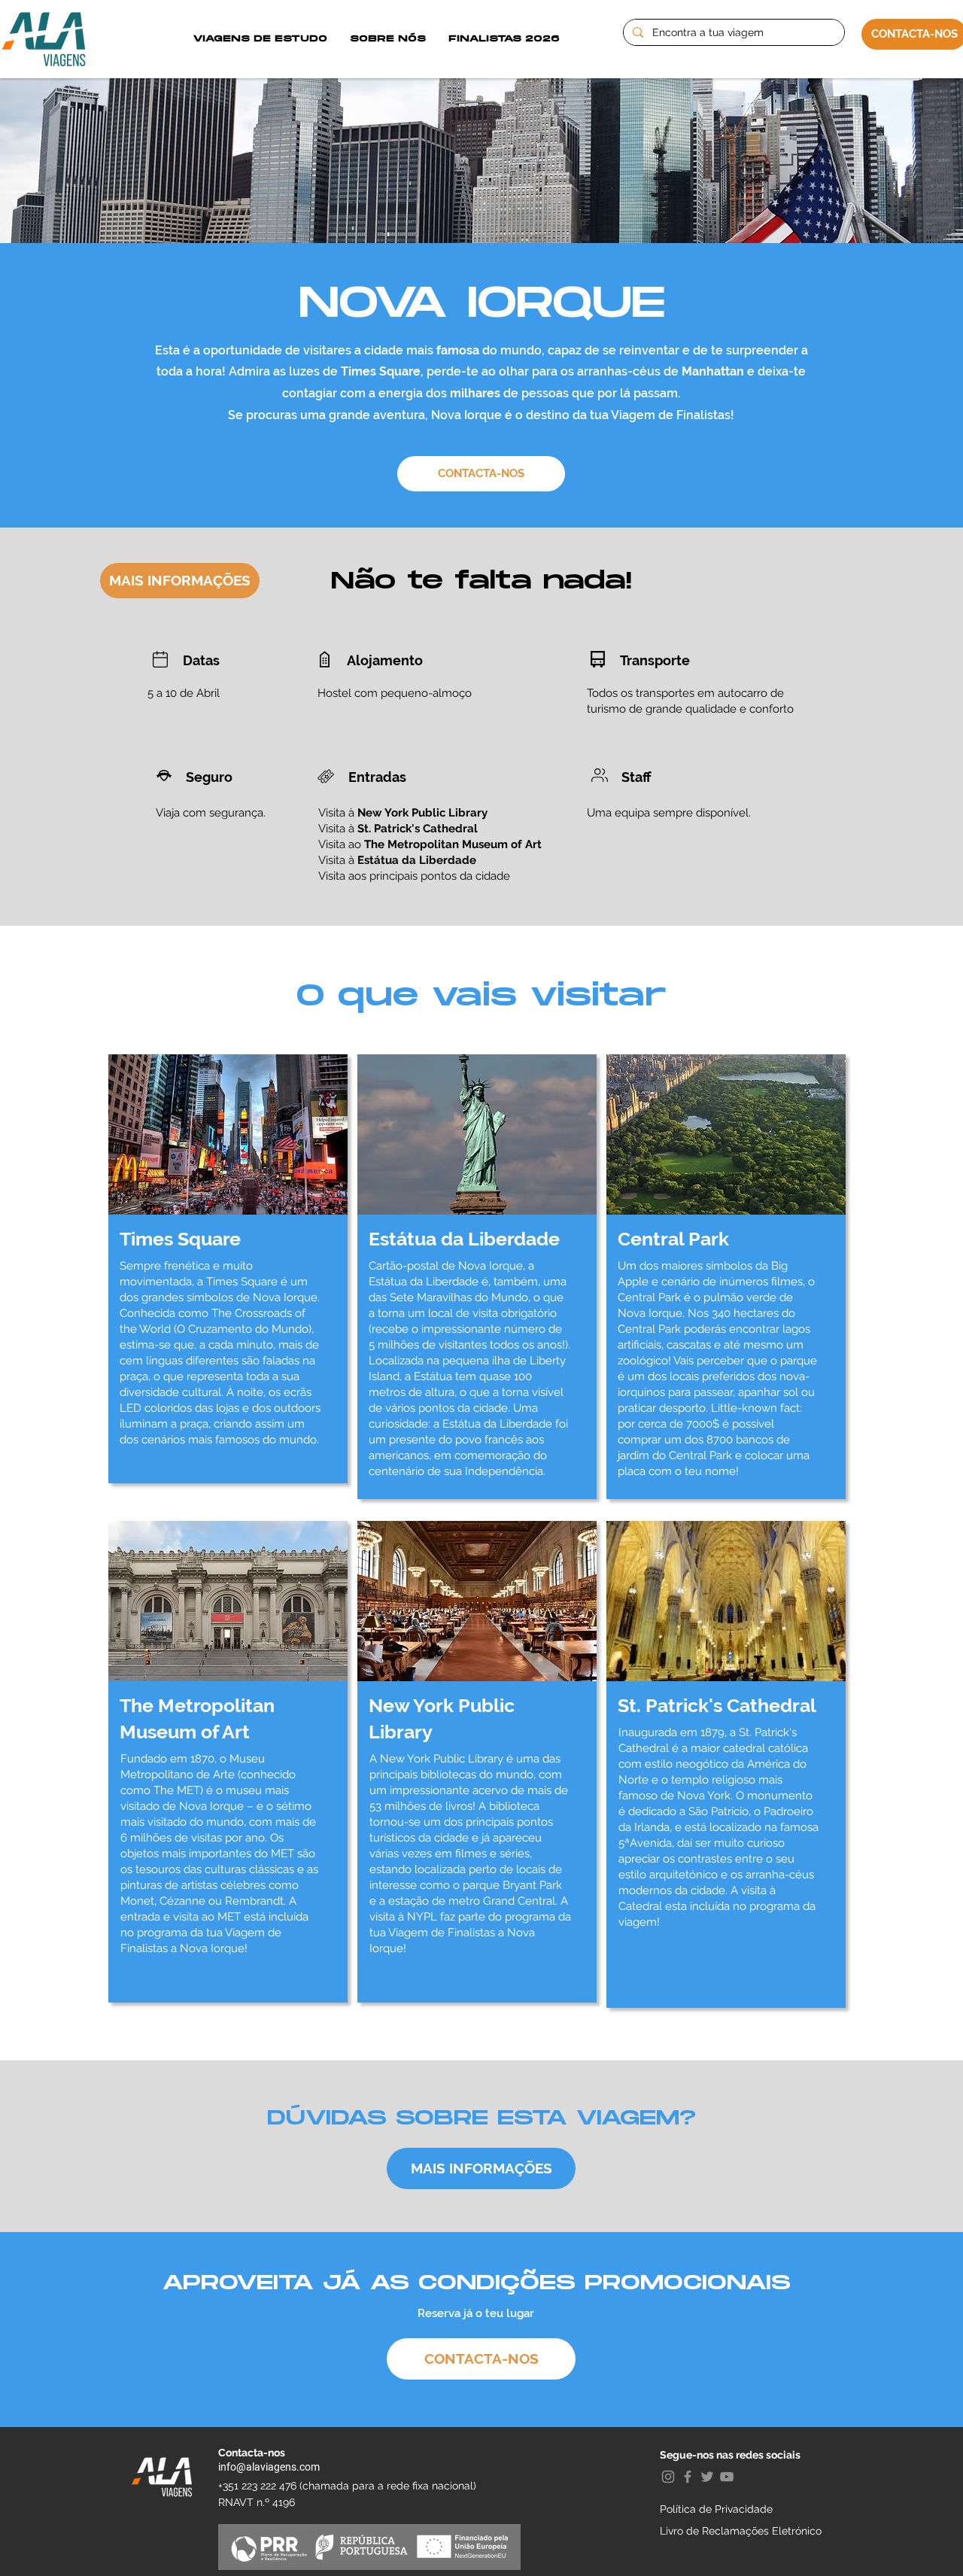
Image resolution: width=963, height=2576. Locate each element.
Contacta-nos (252, 2453)
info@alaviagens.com (269, 2467)
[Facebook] (688, 2477)
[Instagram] (668, 2477)
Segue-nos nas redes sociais (730, 2455)
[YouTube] (727, 2477)
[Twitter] (707, 2477)
